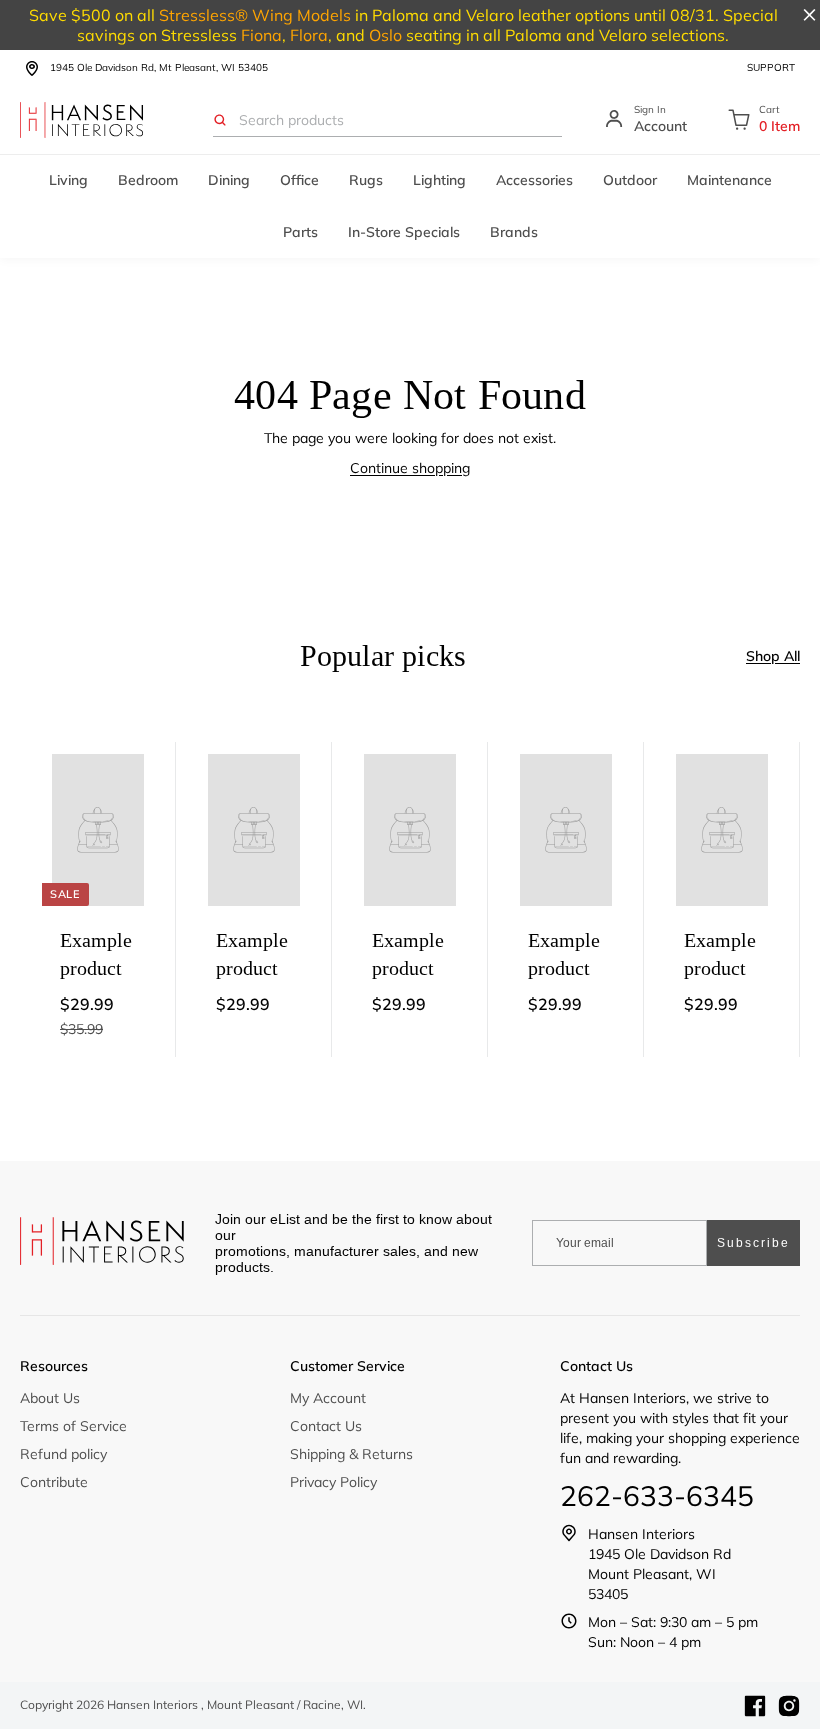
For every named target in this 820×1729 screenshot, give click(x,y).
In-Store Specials (404, 232)
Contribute (54, 1482)
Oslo (385, 35)
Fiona (261, 35)
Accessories (534, 180)
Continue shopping (410, 468)
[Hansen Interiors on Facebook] (755, 1706)
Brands (514, 232)
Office (299, 180)
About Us (50, 1398)
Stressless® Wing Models (255, 15)
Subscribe (753, 1243)
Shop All (773, 656)
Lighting (439, 180)
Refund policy (63, 1454)
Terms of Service (73, 1426)
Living (68, 180)
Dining (229, 180)
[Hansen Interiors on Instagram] (789, 1706)
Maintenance (729, 180)
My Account (328, 1398)
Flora (309, 35)
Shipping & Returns (351, 1454)
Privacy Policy (333, 1482)
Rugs (366, 180)
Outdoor (630, 180)
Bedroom (148, 180)
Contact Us (326, 1426)
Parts (300, 232)
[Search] (220, 120)
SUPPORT (771, 67)
